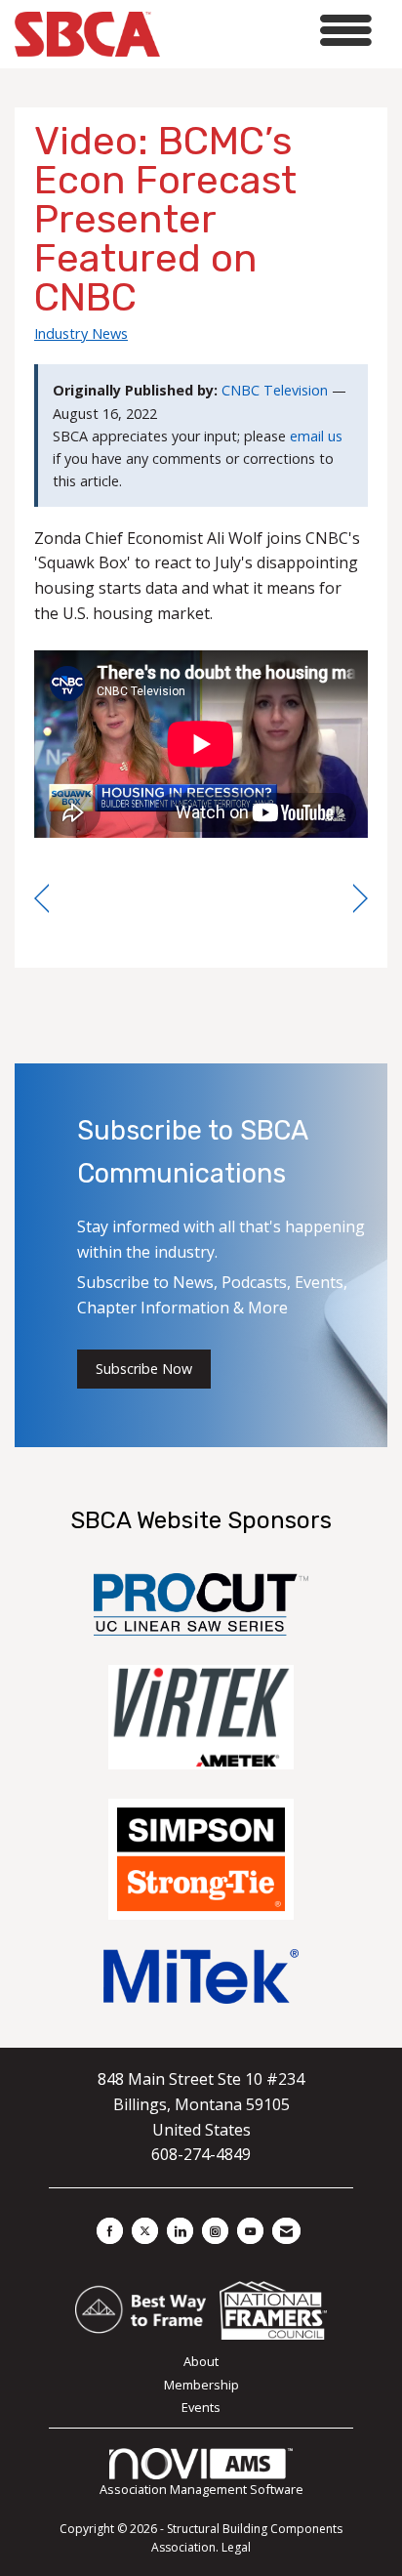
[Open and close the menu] (271, 31)
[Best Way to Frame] (142, 2309)
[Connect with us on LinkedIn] (180, 2231)
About (201, 2361)
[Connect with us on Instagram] (215, 2231)
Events (201, 2407)
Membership (201, 2385)
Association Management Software (201, 2489)
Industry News (81, 333)
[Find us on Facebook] (110, 2231)
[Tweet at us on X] (145, 2231)
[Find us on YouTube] (250, 2231)
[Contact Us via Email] (286, 2231)
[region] (361, 899)
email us (316, 436)
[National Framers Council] (273, 2309)
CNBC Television (275, 390)
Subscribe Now (144, 1369)
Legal (236, 2547)
